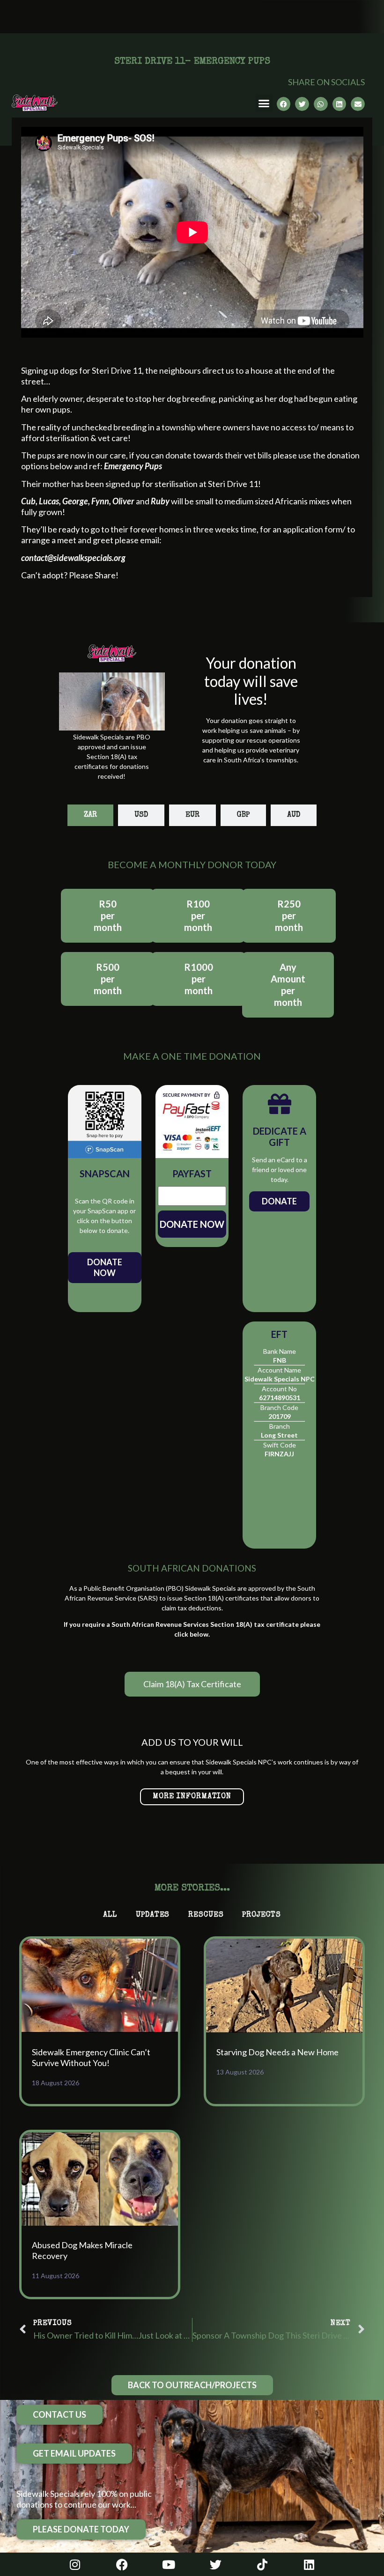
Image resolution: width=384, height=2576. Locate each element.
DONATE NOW (192, 1224)
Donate (279, 1201)
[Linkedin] (309, 2564)
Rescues (206, 1915)
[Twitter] (215, 2564)
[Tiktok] (262, 2564)
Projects (261, 1915)
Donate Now (105, 1267)
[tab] (90, 815)
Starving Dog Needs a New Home (277, 2052)
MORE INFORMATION (192, 1797)
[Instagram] (75, 2564)
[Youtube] (169, 2564)
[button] (264, 103)
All (110, 1915)
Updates (153, 1915)
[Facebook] (122, 2564)
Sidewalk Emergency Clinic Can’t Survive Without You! (91, 2057)
